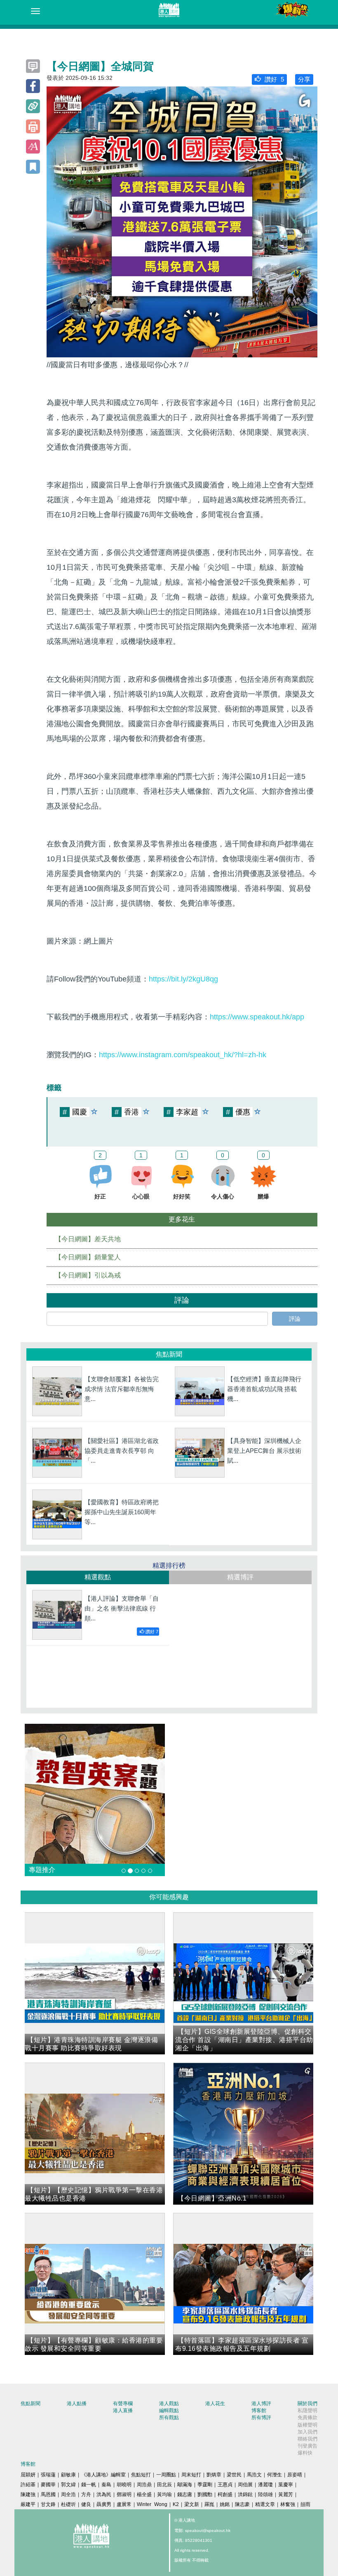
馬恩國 (48, 2494)
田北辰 (164, 2485)
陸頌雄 (265, 2494)
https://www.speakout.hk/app (257, 1017)
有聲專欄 (123, 2403)
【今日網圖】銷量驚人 (88, 1257)
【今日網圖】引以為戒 (88, 1275)
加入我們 (307, 2432)
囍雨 (305, 2504)
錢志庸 (185, 2494)
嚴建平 (28, 2504)
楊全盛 (144, 2494)
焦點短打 (141, 2475)
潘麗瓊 (265, 2485)
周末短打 (191, 2475)
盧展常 (124, 2504)
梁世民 (234, 2475)
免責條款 (307, 2417)
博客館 (259, 2410)
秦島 (106, 2485)
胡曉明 (124, 2485)
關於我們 (307, 2403)
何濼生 (275, 2475)
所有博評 (261, 2417)
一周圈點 (166, 2475)
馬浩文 (254, 2475)
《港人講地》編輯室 (103, 2475)
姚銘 (225, 2504)
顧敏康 (68, 2475)
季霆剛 (205, 2485)
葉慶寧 (286, 2485)
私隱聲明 (307, 2410)
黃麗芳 (286, 2494)
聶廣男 (104, 2504)
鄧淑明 (124, 2494)
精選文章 (265, 2504)
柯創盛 (225, 2494)
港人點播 (77, 2403)
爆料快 (305, 2453)
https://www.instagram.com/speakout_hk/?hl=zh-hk (183, 1055)
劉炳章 (214, 2475)
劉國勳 (205, 2494)
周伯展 (245, 2485)
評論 (295, 1319)
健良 (86, 2504)
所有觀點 (169, 2417)
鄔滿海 (185, 2485)
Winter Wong (152, 2504)
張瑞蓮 (48, 2475)
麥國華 (48, 2485)
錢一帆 (89, 2485)
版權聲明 (307, 2425)
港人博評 (261, 2403)
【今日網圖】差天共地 (88, 1239)
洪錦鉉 (245, 2494)
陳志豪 (242, 2504)
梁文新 (192, 2504)
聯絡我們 (307, 2439)
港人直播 (123, 2410)
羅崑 (209, 2504)
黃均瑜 (164, 2494)
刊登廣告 (307, 2446)
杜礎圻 (68, 2504)
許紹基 (28, 2485)
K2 (176, 2504)
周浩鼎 (144, 2485)
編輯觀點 (169, 2410)
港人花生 (215, 2403)
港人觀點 (169, 2403)
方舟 (86, 2494)
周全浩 (68, 2494)
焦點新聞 (31, 2403)
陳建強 (28, 2494)
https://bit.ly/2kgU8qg (183, 979)
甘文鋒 (48, 2504)
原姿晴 (295, 2475)
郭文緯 (68, 2485)
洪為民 (104, 2494)
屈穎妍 (28, 2475)
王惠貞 (225, 2485)
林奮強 (288, 2504)
